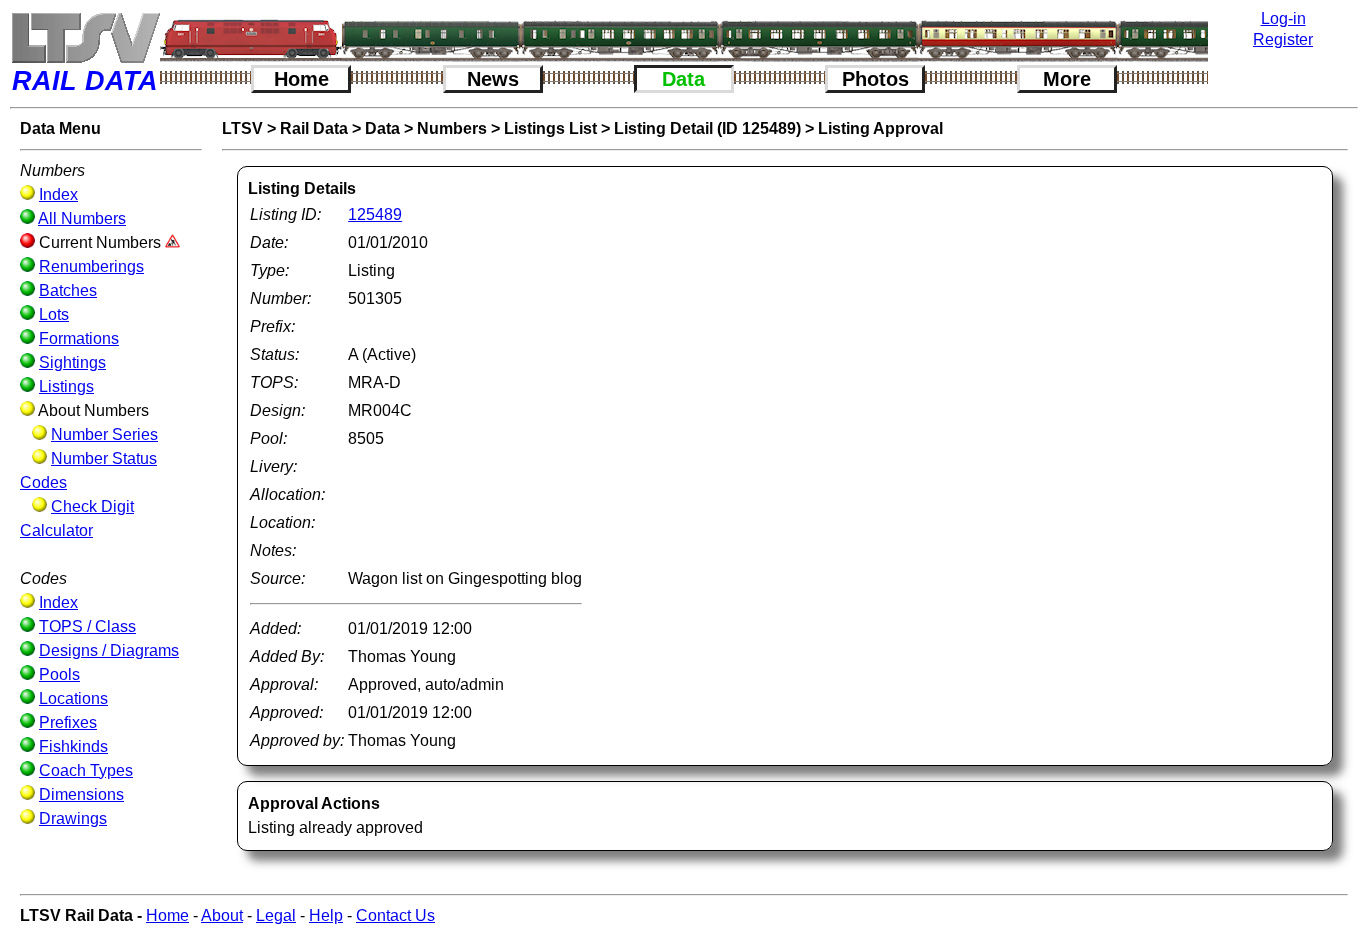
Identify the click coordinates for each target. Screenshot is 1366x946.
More (1067, 79)
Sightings (72, 362)
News (493, 79)
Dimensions (81, 794)
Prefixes (68, 722)
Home (301, 79)
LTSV (242, 128)
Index (58, 194)
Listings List (550, 128)
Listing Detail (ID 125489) (707, 128)
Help (326, 915)
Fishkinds (73, 746)
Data (683, 79)
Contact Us (395, 915)
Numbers (452, 128)
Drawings (73, 818)
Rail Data (314, 128)
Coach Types (86, 770)
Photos (875, 79)
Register (1283, 39)
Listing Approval (880, 128)
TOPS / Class (87, 626)
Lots (54, 314)
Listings (66, 386)
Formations (79, 338)
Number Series (104, 434)
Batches (68, 290)
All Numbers (82, 218)
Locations (73, 698)
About (222, 915)
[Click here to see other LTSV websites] (85, 37)
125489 (375, 214)
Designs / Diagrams (109, 650)
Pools (59, 674)
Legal (276, 915)
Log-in (1283, 18)
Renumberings (91, 266)
